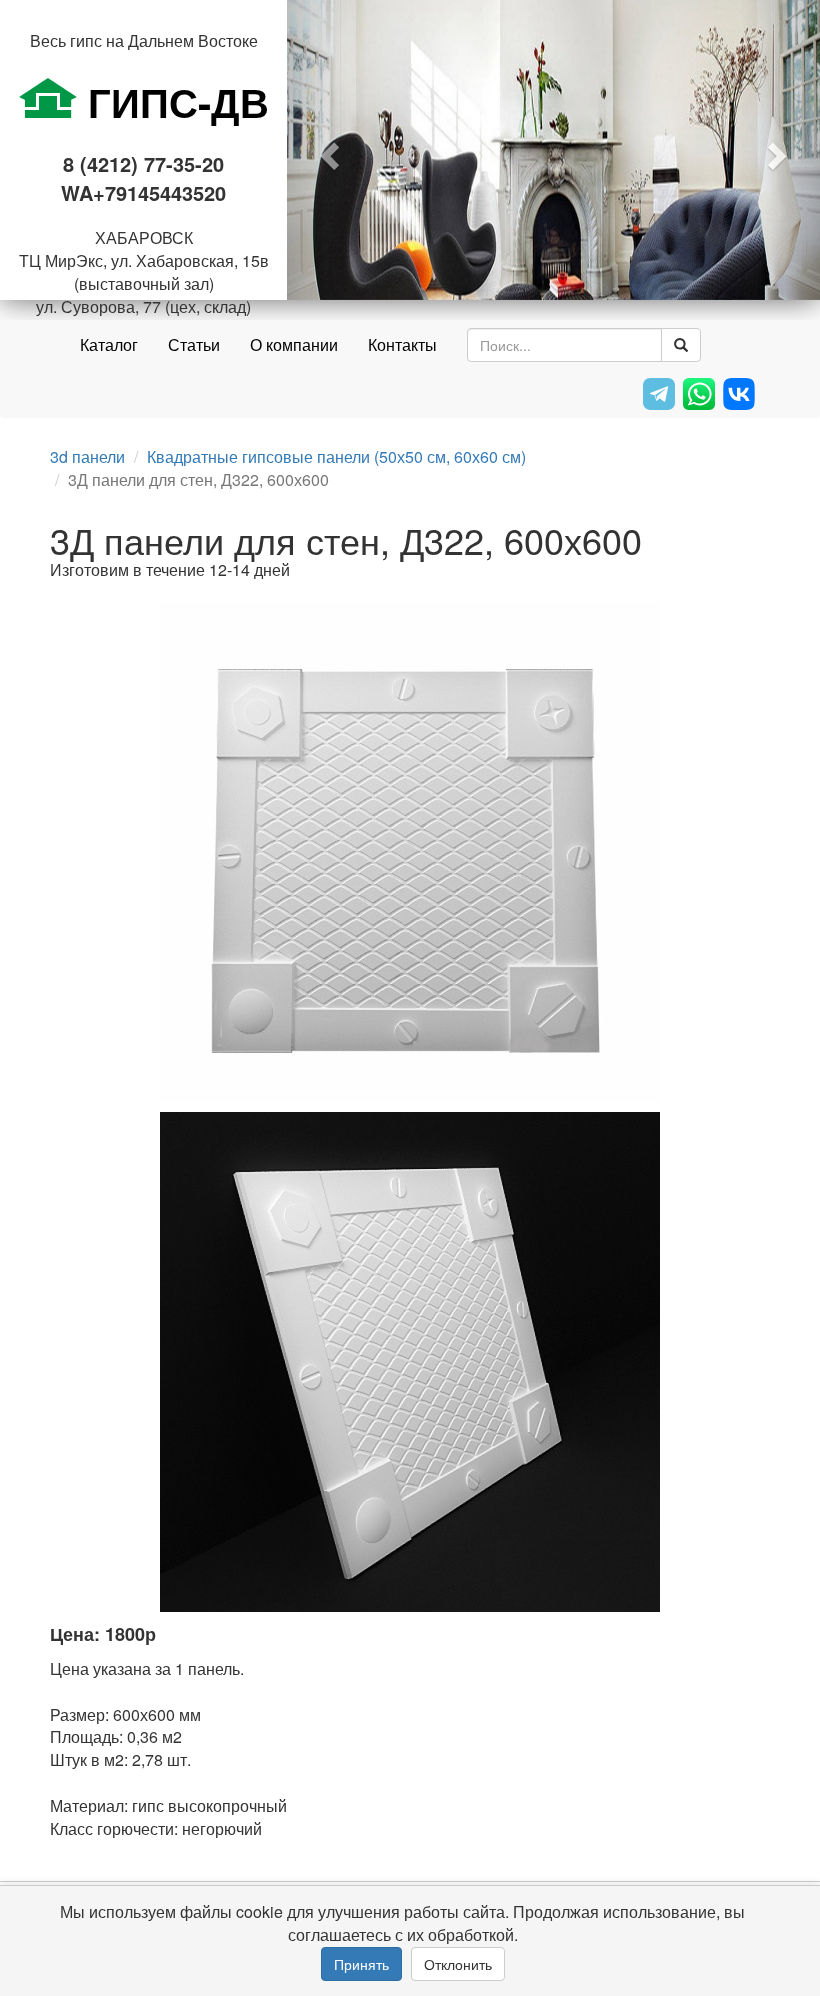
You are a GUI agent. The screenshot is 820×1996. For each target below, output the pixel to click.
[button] (327, 150)
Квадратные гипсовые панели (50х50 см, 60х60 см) (336, 456)
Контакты (402, 344)
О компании (294, 344)
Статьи (194, 344)
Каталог (109, 344)
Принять (361, 1964)
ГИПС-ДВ (173, 101)
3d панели (87, 456)
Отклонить (458, 1964)
